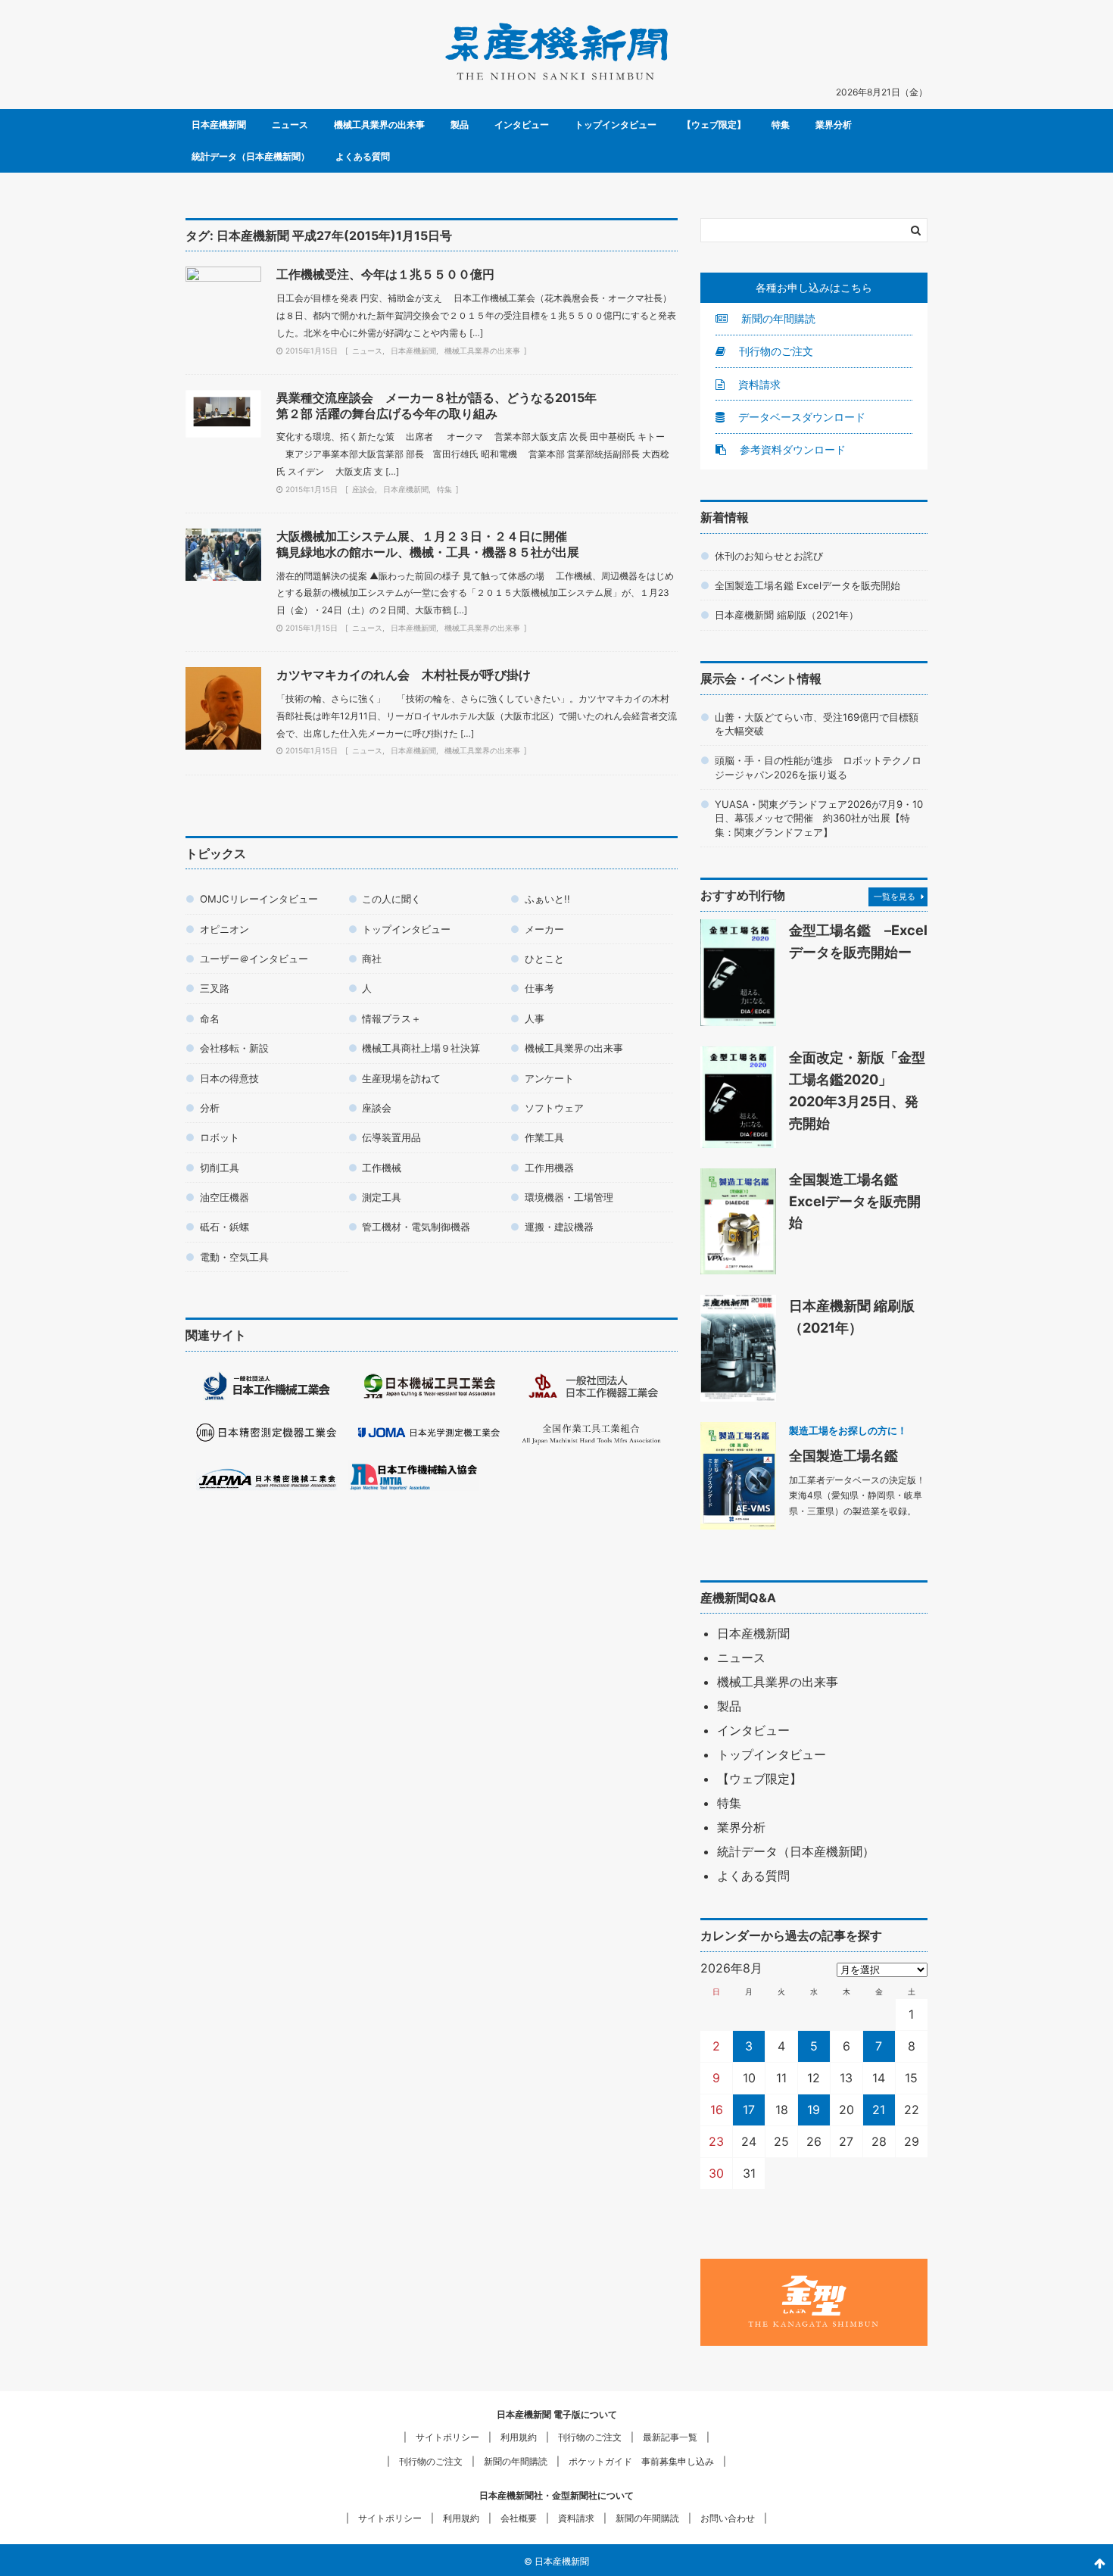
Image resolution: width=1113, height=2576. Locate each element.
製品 (460, 125)
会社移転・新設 (234, 1048)
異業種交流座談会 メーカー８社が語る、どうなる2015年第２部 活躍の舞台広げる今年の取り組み (436, 405)
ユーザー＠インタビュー (254, 959)
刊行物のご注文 (775, 351)
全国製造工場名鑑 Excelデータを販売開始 (807, 585)
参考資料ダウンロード (791, 449)
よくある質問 (363, 156)
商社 (372, 959)
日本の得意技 (229, 1078)
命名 (210, 1018)
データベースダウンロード (800, 417)
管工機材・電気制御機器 (416, 1227)
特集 (781, 125)
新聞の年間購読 (777, 318)
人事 (535, 1018)
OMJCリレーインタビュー (259, 899)
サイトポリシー (447, 2437)
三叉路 (215, 988)
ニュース (290, 125)
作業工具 (544, 1137)
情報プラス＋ (391, 1018)
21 (879, 2110)
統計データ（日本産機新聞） (251, 156)
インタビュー (522, 125)
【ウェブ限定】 (714, 125)
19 (814, 2110)
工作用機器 (549, 1168)
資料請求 (758, 384)
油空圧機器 (224, 1197)
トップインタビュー (616, 125)
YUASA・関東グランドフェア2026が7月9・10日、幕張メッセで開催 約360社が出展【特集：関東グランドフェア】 (819, 818)
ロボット (220, 1137)
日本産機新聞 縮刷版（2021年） (787, 615)
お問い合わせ (728, 2518)
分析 (210, 1108)
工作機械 (382, 1168)
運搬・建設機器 (559, 1227)
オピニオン (224, 929)
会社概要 (519, 2518)
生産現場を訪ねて (401, 1078)
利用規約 (519, 2437)
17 (749, 2110)
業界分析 (834, 125)
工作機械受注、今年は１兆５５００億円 (385, 274)
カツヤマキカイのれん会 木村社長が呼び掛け (404, 675)
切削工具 (220, 1168)
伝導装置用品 (391, 1137)
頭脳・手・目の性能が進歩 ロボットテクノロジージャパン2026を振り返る (818, 767)
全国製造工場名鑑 (843, 1455)
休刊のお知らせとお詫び (769, 556)
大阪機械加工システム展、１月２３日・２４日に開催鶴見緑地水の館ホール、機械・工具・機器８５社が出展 (428, 544)
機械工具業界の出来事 (379, 125)
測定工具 (382, 1197)
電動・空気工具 (234, 1257)
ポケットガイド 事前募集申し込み (641, 2461)
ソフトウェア (554, 1108)
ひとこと (544, 959)
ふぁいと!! (547, 899)
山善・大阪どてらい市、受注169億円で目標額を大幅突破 (817, 724)
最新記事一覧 (670, 2437)
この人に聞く (391, 899)
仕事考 (539, 988)
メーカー (544, 929)
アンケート (549, 1078)
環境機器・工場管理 (569, 1197)
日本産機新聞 (219, 125)
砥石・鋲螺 (224, 1227)
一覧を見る (895, 897)
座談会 (363, 489)
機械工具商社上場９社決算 (421, 1048)
